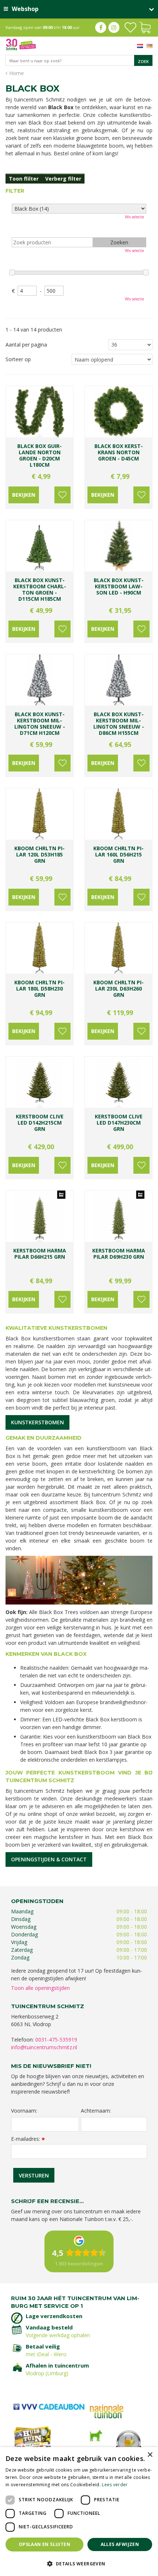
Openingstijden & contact (49, 1859)
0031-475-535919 (56, 2040)
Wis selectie (134, 217)
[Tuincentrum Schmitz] (21, 44)
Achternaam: (96, 2111)
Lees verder (115, 2485)
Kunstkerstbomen (37, 1422)
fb (101, 27)
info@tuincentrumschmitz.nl (44, 2047)
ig (114, 27)
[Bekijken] (145, 27)
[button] (79, 2563)
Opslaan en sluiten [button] (44, 2544)
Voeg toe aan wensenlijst (62, 495)
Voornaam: (24, 2111)
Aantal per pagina (26, 345)
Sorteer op (18, 359)
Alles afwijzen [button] (120, 2544)
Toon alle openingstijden (40, 1988)
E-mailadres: (28, 2139)
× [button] (150, 2455)
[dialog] (79, 2512)
